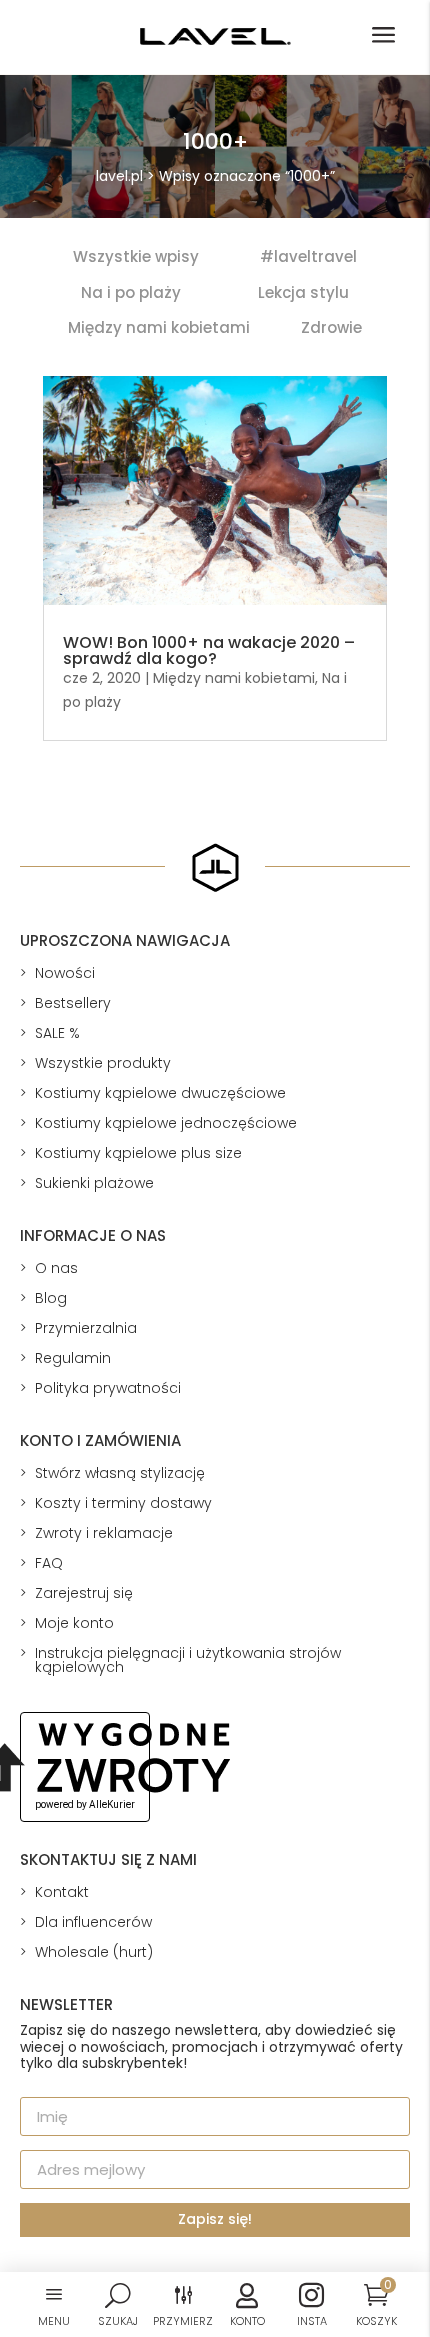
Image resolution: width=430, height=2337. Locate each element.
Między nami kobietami (159, 327)
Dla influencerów (93, 1922)
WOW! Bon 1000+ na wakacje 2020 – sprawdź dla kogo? (209, 650)
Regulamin (73, 1358)
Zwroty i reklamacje (104, 1533)
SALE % (57, 1033)
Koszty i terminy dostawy (123, 1503)
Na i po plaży (131, 292)
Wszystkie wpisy (136, 256)
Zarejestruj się (84, 1593)
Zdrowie (331, 327)
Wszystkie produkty (103, 1063)
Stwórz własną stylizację (120, 1473)
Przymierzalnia (86, 1328)
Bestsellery (73, 1003)
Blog (51, 1298)
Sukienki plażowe (94, 1183)
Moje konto (74, 1623)
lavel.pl (119, 176)
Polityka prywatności (108, 1388)
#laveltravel (308, 256)
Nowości (65, 973)
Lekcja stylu (303, 292)
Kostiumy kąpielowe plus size (138, 1153)
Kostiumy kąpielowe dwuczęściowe (160, 1093)
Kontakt (62, 1892)
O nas (56, 1268)
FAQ (49, 1563)
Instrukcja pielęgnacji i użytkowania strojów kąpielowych (188, 1660)
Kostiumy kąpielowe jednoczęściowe (166, 1123)
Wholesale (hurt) (94, 1952)
